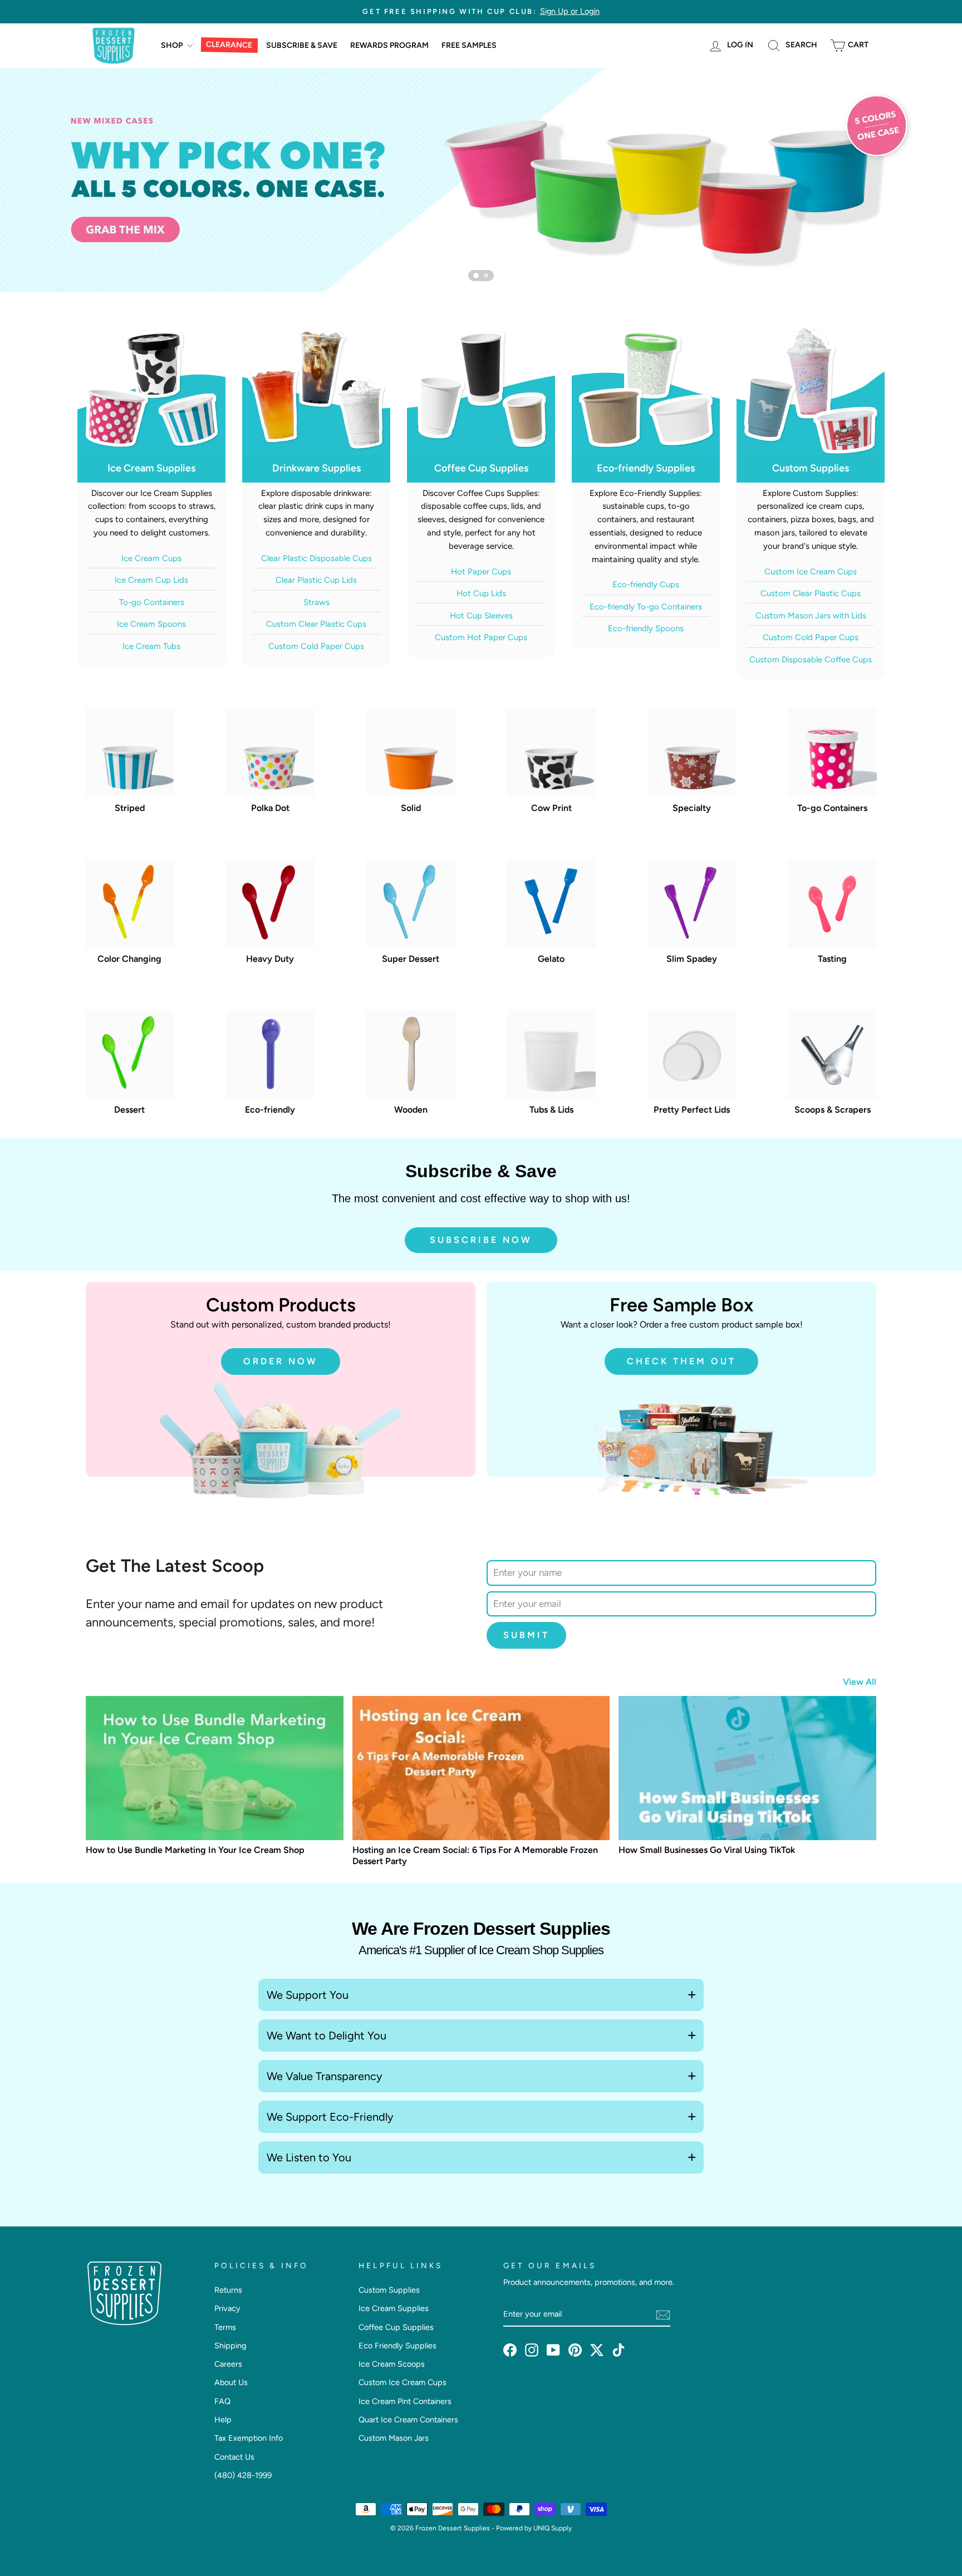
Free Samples (469, 45)
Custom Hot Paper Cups (481, 637)
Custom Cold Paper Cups (316, 646)
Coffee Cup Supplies (396, 2327)
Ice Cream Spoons (151, 624)
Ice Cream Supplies (394, 2308)
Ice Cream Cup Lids (151, 580)
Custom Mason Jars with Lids (811, 616)
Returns (228, 2290)
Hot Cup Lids (481, 593)
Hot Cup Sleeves (481, 616)
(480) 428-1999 (243, 2475)
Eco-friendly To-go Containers (646, 607)
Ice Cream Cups (151, 558)
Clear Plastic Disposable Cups (316, 558)
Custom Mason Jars (394, 2438)
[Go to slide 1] (476, 276)
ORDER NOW (281, 1361)
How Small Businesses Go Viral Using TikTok (707, 1850)
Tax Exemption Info (249, 2438)
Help (223, 2420)
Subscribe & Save (302, 45)
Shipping (230, 2346)
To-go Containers (152, 602)
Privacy (227, 2308)
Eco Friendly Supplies (397, 2346)
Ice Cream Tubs (151, 646)
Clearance (229, 45)
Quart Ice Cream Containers (408, 2420)
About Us (231, 2382)
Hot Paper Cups (481, 572)
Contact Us (234, 2457)
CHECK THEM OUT (681, 1361)
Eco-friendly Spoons (646, 628)
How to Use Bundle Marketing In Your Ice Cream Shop (195, 1850)
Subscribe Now (481, 1240)
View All (860, 1682)
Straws (316, 602)
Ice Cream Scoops (392, 2364)
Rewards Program (389, 45)
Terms (225, 2327)
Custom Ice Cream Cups (811, 572)
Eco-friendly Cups (646, 584)
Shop (173, 45)
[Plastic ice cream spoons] (481, 180)
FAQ (222, 2401)
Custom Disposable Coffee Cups (811, 660)
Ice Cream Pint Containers (405, 2401)
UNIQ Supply (553, 2528)
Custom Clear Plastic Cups (316, 624)
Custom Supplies (389, 2290)
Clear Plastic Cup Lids (316, 580)
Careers (228, 2364)
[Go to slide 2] (486, 276)
